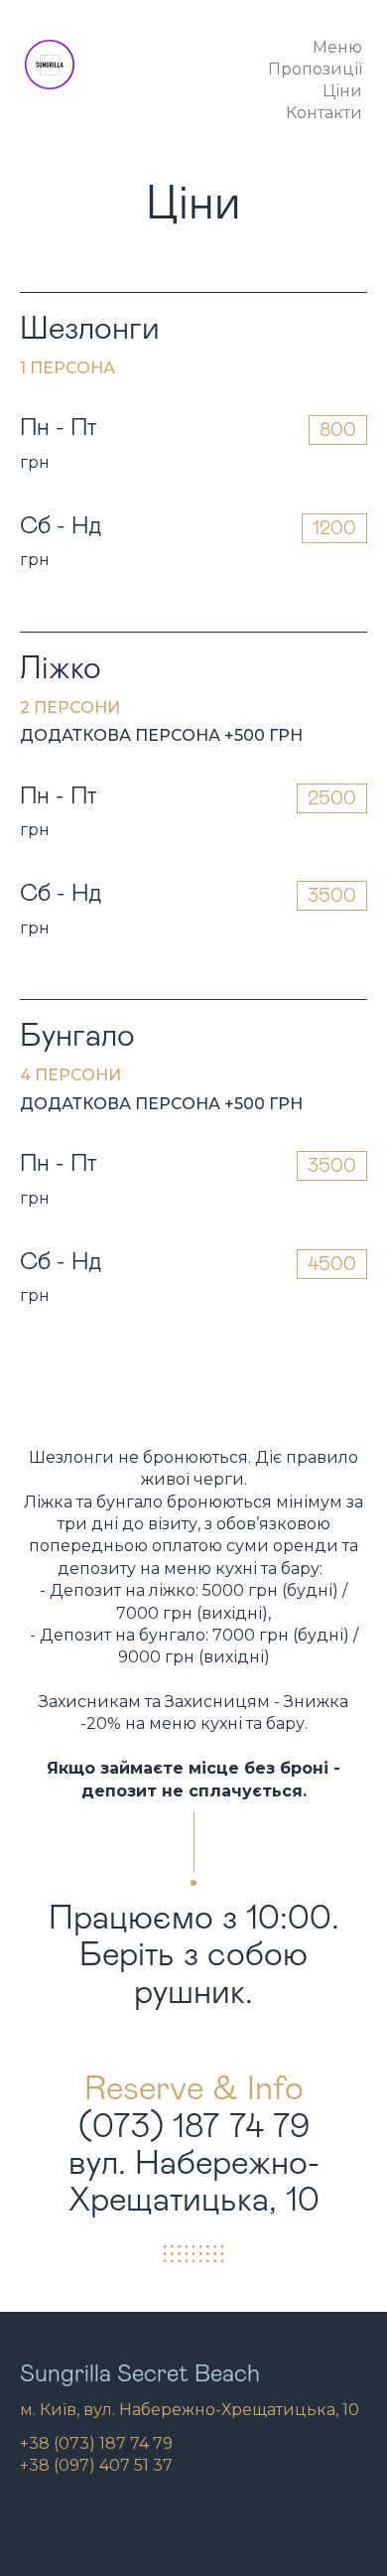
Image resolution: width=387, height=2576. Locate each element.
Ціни (342, 91)
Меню (337, 48)
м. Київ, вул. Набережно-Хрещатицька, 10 (190, 2410)
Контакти (324, 113)
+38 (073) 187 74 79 (96, 2443)
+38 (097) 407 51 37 (96, 2465)
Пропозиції (315, 70)
